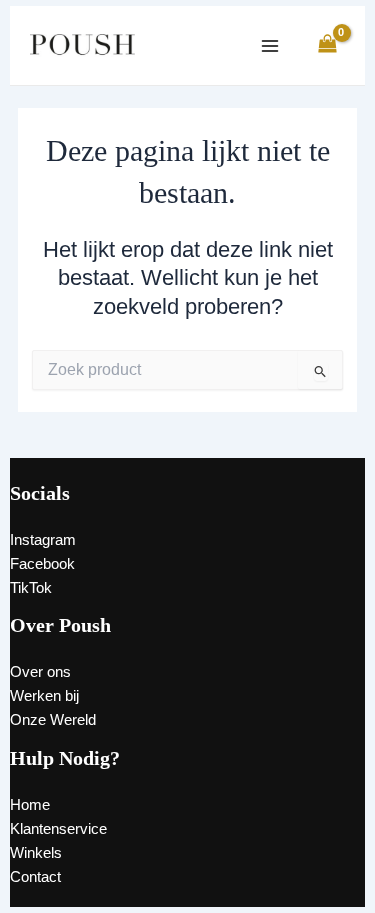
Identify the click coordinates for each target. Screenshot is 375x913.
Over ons (40, 672)
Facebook (42, 564)
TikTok (31, 588)
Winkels (36, 853)
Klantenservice (58, 829)
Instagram (43, 540)
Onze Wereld (53, 720)
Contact (35, 877)
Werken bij (44, 696)
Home (30, 805)
